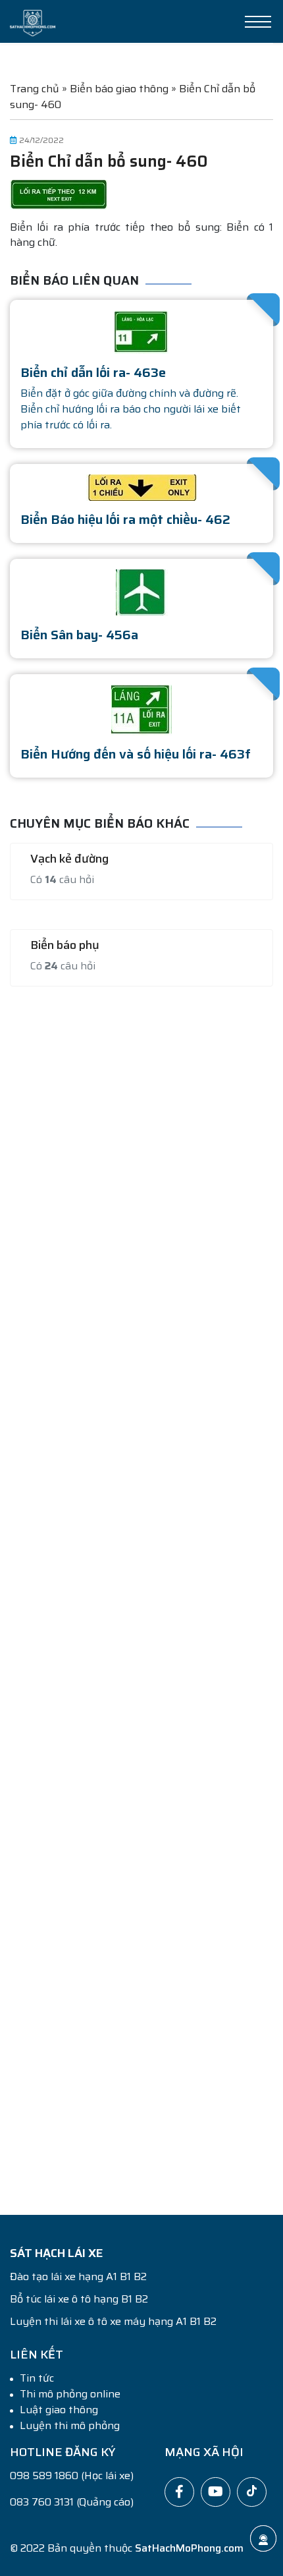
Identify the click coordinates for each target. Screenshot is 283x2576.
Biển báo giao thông (119, 89)
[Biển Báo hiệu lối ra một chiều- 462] (141, 487)
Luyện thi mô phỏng (70, 2426)
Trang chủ (35, 89)
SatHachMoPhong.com (189, 2548)
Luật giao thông (59, 2410)
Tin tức (37, 2378)
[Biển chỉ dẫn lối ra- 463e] (141, 331)
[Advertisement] (141, 1593)
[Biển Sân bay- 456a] (142, 592)
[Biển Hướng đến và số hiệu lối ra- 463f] (141, 709)
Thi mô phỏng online (70, 2394)
